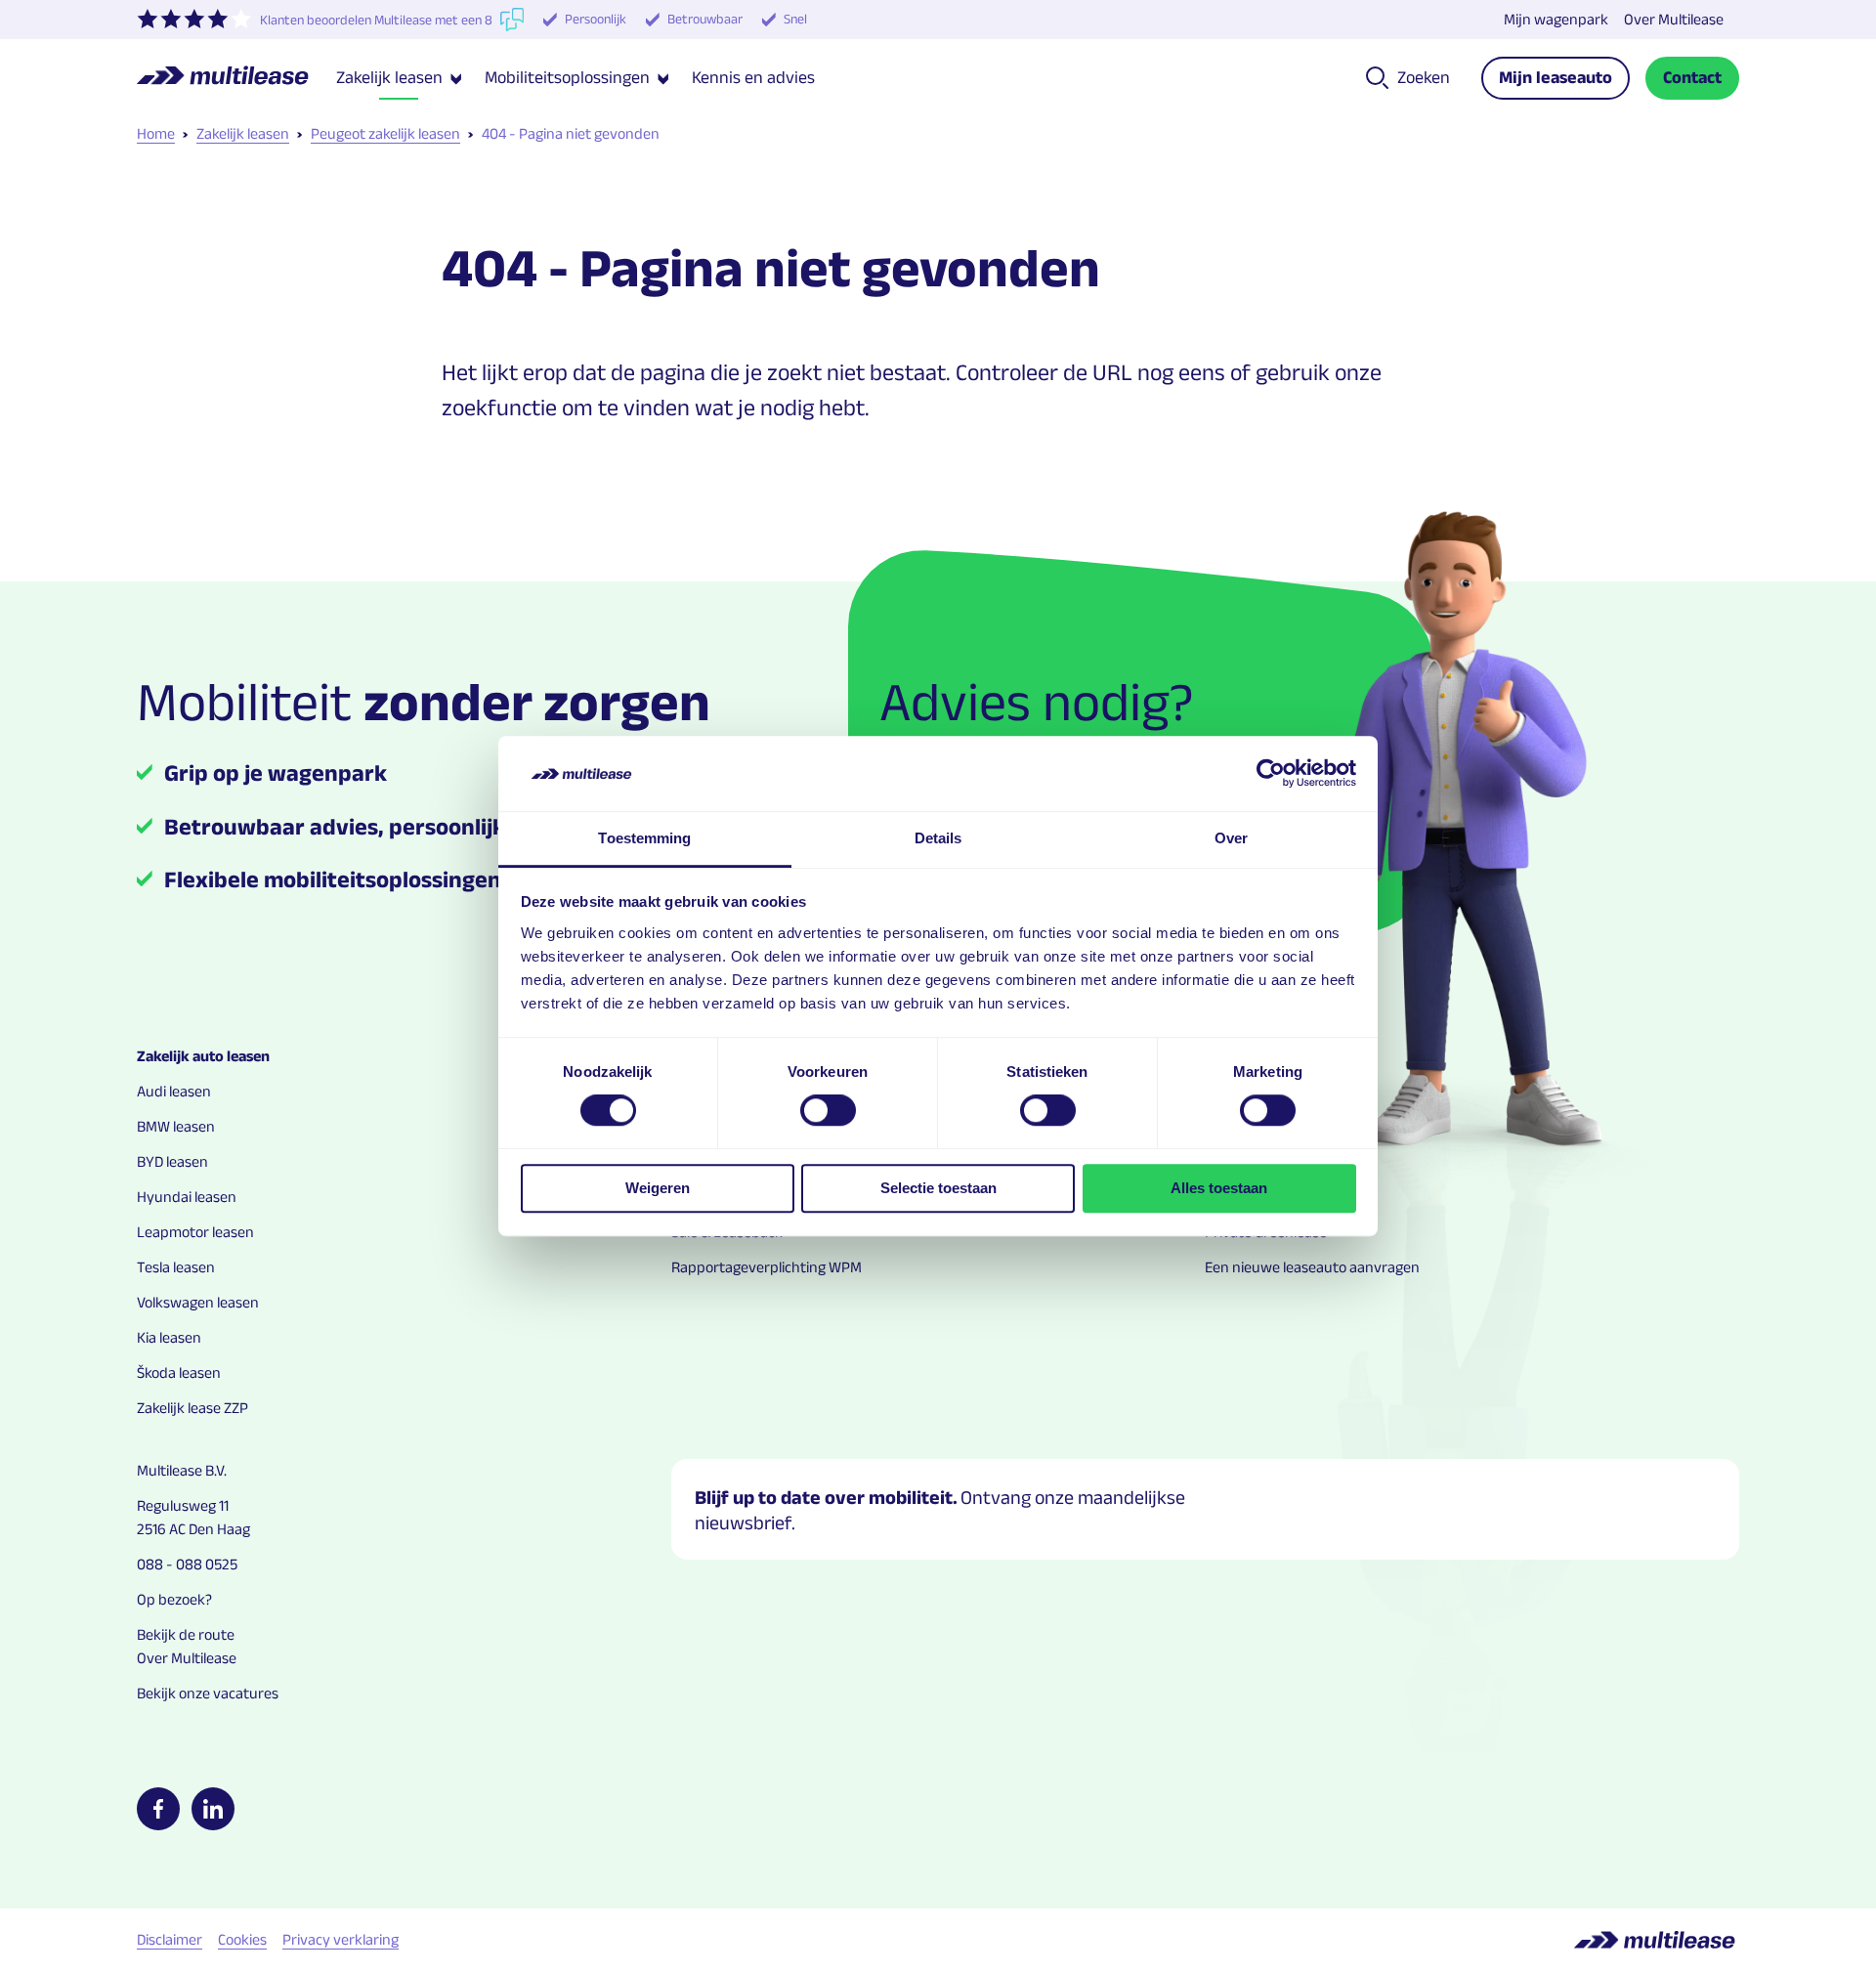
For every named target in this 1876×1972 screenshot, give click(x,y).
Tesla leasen (176, 1267)
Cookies (242, 1939)
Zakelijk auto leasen (203, 1056)
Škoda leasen (179, 1372)
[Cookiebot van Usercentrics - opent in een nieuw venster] (1271, 774)
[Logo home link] (236, 78)
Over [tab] (1231, 838)
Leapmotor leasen (195, 1232)
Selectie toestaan (938, 1188)
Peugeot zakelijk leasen (385, 133)
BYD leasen (172, 1161)
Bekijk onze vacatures (208, 1693)
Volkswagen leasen (198, 1302)
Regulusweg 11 (183, 1505)
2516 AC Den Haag (193, 1529)
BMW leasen (176, 1126)
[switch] (828, 1110)
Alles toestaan (1219, 1188)
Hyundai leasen (187, 1197)
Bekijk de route (186, 1634)
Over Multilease (1674, 19)
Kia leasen (169, 1337)
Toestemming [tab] (644, 838)
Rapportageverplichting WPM (767, 1267)
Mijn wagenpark (1556, 19)
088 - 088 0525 (187, 1564)
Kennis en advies (753, 77)
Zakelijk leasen (243, 133)
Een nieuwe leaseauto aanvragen (1312, 1267)
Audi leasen (174, 1091)
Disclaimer (170, 1939)
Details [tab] (938, 838)
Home (156, 133)
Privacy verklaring (341, 1939)
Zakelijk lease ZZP (192, 1408)
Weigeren (658, 1188)
